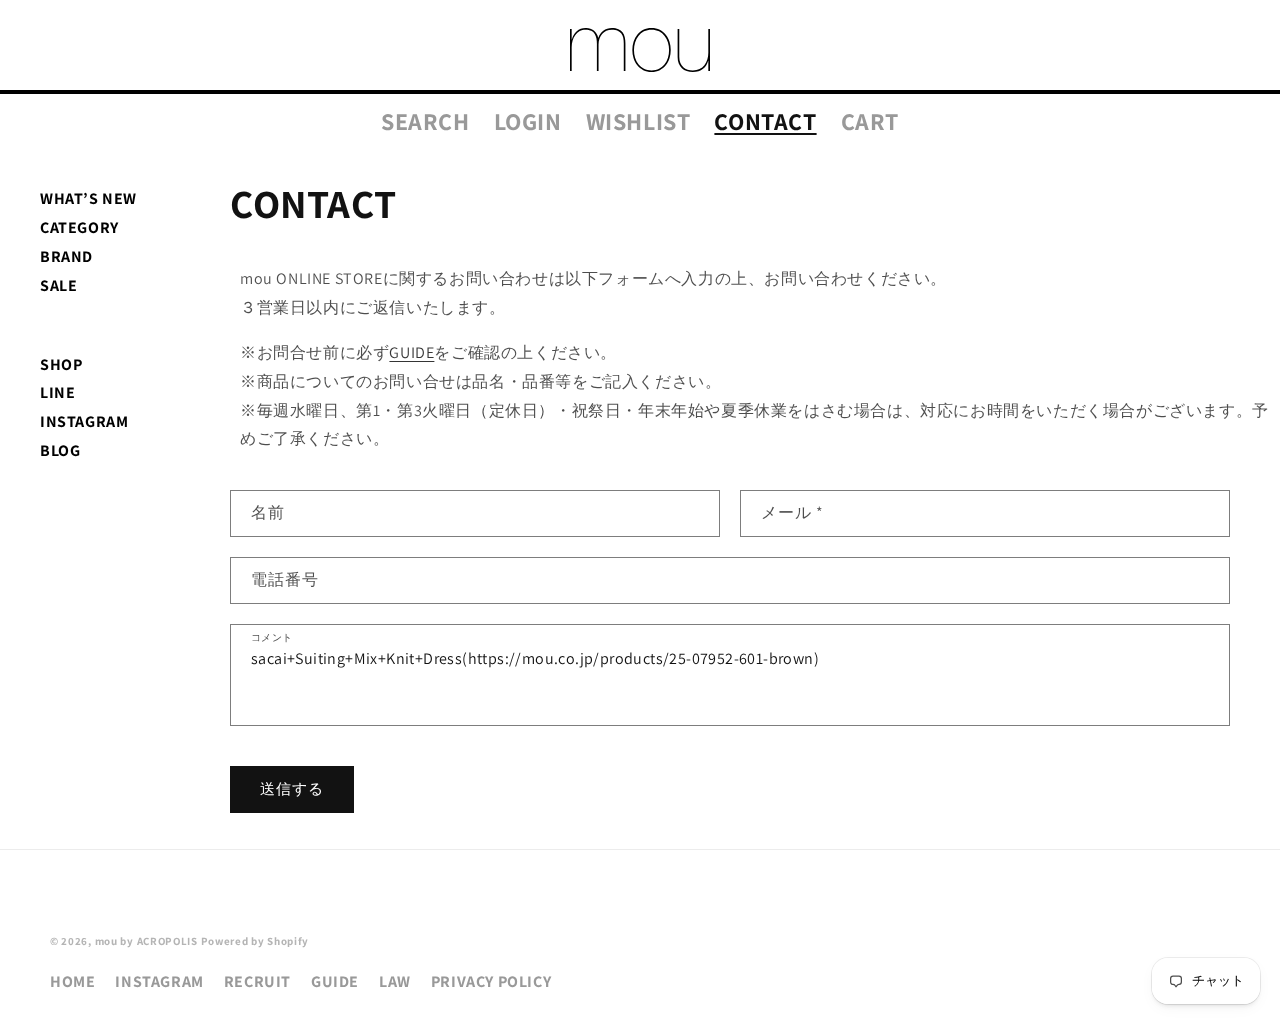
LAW (395, 981)
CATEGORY (79, 227)
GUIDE (411, 352)
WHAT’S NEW (88, 198)
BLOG (60, 450)
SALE (58, 285)
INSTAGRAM (84, 421)
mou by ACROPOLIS (146, 941)
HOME (72, 981)
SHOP (61, 364)
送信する (292, 789)
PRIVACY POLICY (491, 981)
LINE (57, 392)
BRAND (66, 256)
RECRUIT (257, 981)
